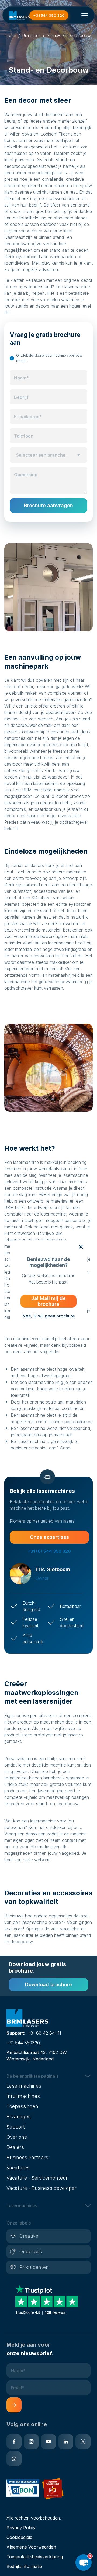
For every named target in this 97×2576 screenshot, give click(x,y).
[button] (48, 455)
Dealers (15, 2147)
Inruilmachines (23, 2096)
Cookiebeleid (19, 2537)
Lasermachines (24, 2086)
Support (16, 2127)
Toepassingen (22, 2106)
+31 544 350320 (23, 2043)
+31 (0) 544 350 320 (49, 1551)
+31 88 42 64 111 (44, 2033)
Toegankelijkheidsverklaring (35, 2557)
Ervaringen (19, 2117)
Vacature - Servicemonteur (37, 2178)
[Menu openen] (85, 15)
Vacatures (18, 2168)
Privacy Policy (21, 2528)
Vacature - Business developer (41, 2188)
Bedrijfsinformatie (24, 2566)
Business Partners (27, 2157)
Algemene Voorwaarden (31, 2547)
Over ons (17, 2137)
